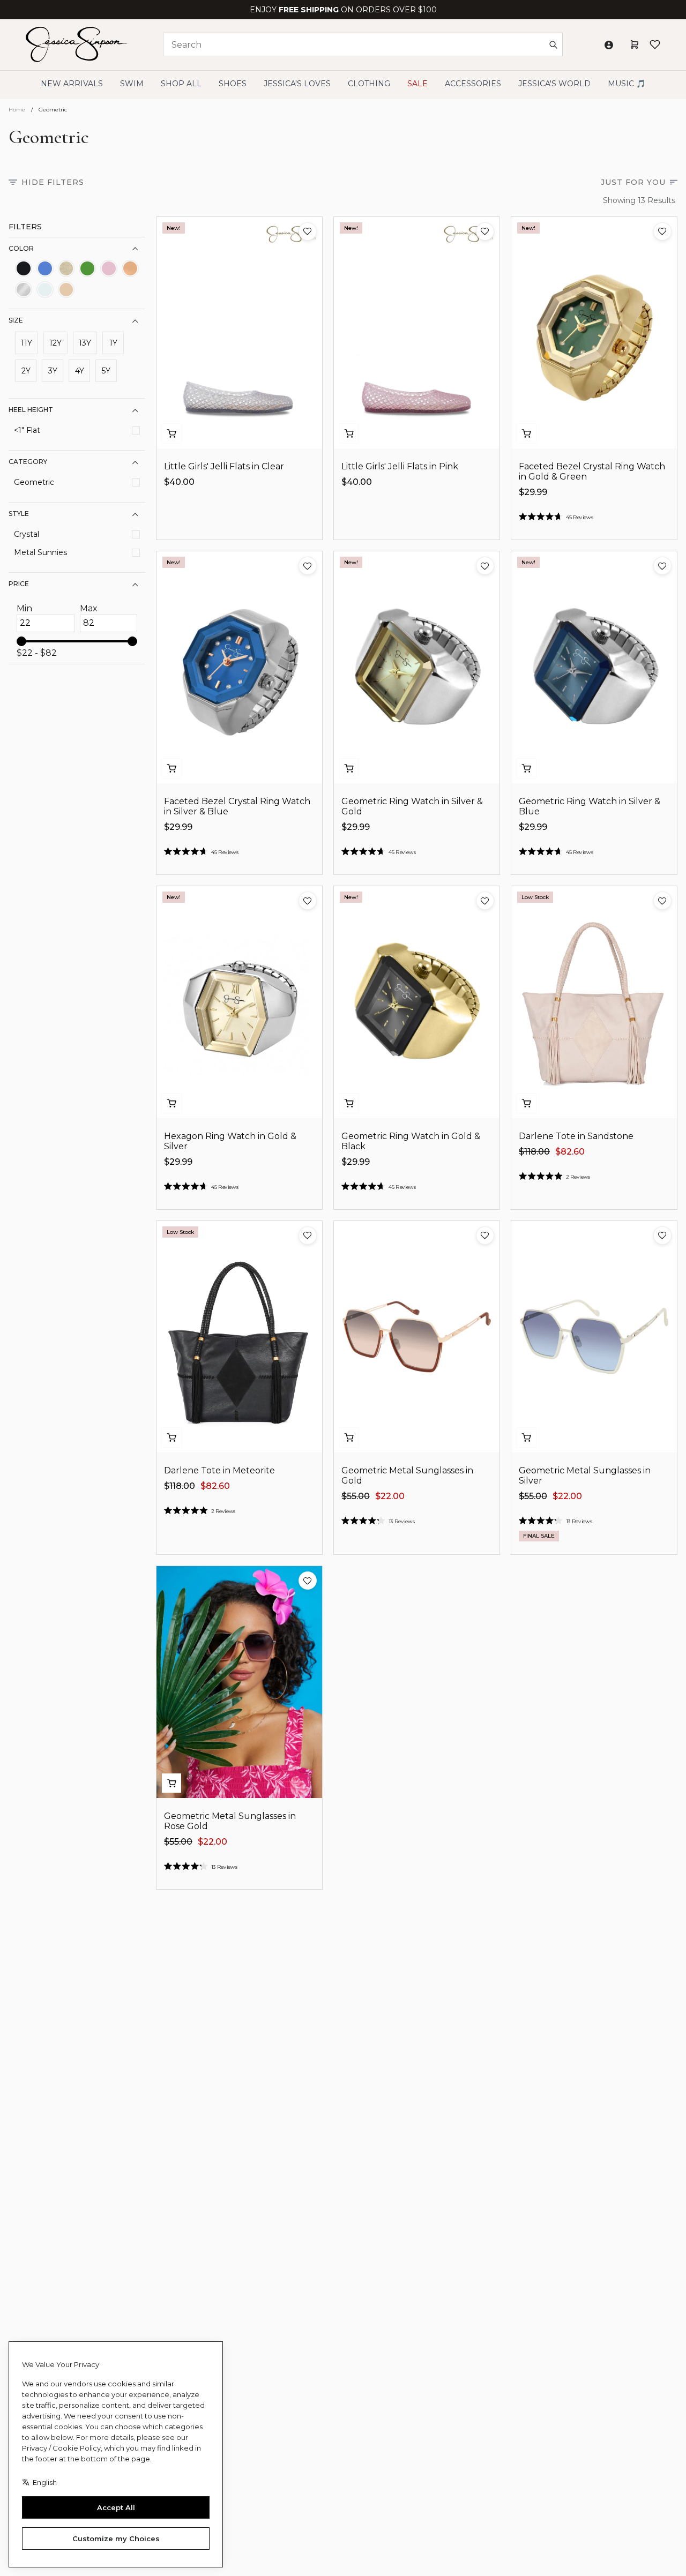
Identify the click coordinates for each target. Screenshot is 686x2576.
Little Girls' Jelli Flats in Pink (400, 466)
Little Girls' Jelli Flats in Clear (224, 466)
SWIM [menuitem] (132, 84)
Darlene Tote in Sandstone (576, 1136)
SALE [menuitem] (417, 84)
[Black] (24, 268)
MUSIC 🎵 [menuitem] (627, 84)
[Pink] (109, 268)
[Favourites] (655, 44)
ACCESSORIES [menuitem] (473, 84)
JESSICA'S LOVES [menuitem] (297, 84)
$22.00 (390, 1496)
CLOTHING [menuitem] (369, 84)
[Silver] (24, 290)
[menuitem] (554, 84)
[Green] (87, 268)
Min (24, 609)
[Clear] (45, 290)
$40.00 (179, 482)
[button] (308, 231)
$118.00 (534, 1152)
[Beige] (66, 290)
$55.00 (356, 1496)
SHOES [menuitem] (233, 84)
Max (89, 609)
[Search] (553, 44)
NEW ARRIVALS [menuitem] (72, 84)
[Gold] (66, 268)
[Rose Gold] (130, 268)
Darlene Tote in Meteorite (219, 1470)
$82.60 (570, 1152)
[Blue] (45, 268)
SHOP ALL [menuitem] (181, 84)
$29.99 (533, 492)
